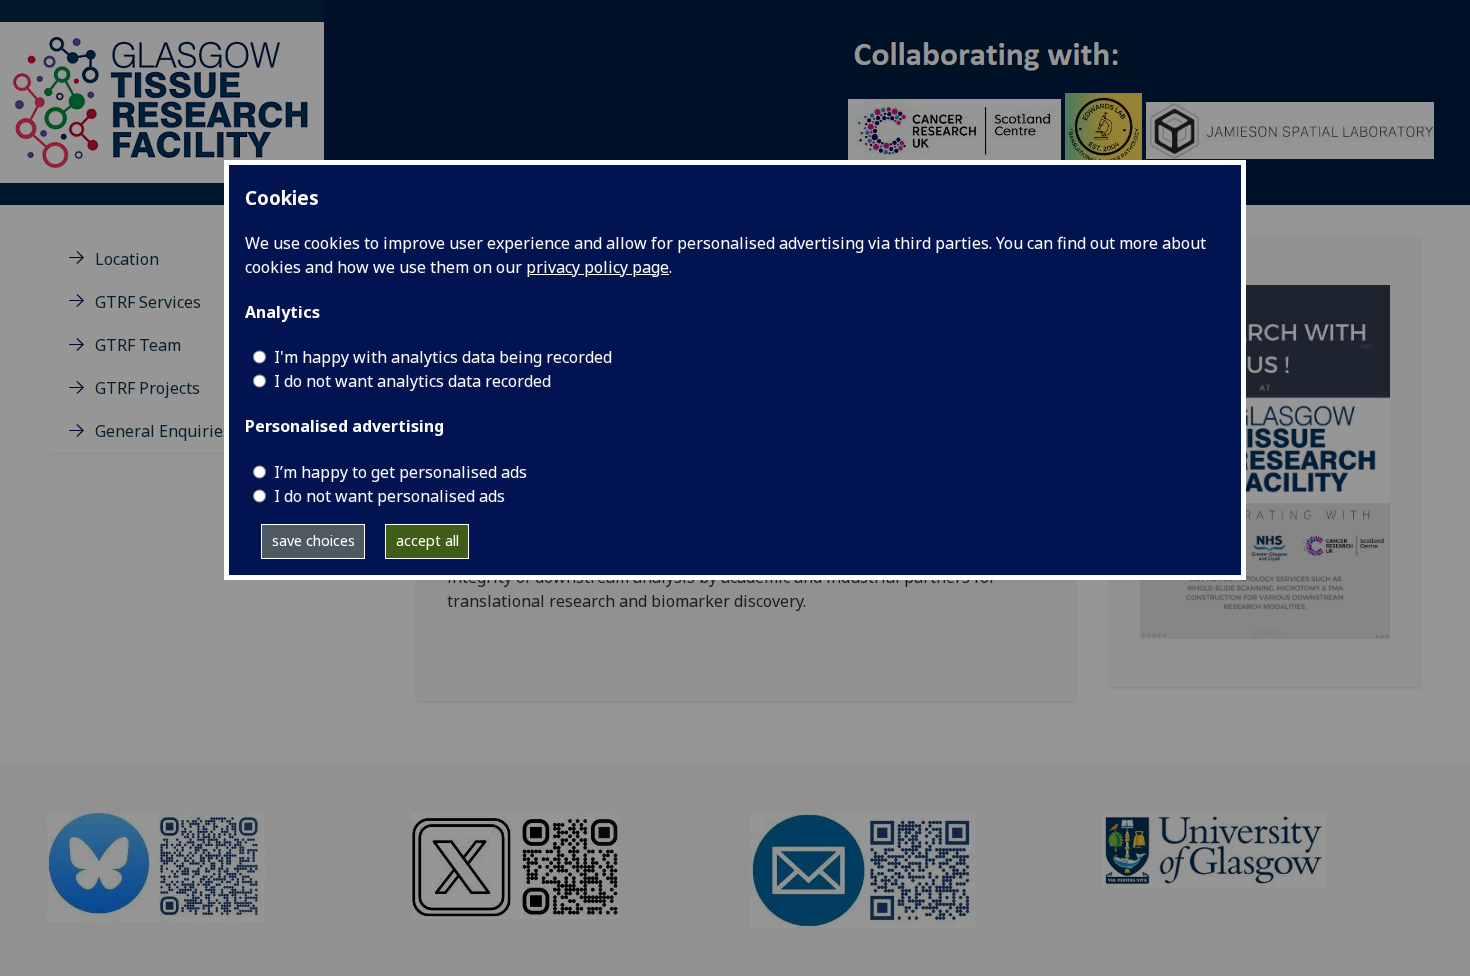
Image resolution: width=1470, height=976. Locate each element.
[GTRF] (162, 101)
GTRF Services (148, 302)
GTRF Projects (147, 388)
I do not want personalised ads (389, 496)
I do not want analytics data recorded (412, 381)
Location (127, 259)
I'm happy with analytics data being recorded (443, 357)
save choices (313, 540)
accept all (427, 540)
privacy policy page (597, 267)
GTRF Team (138, 345)
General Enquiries (163, 431)
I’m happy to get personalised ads (400, 472)
